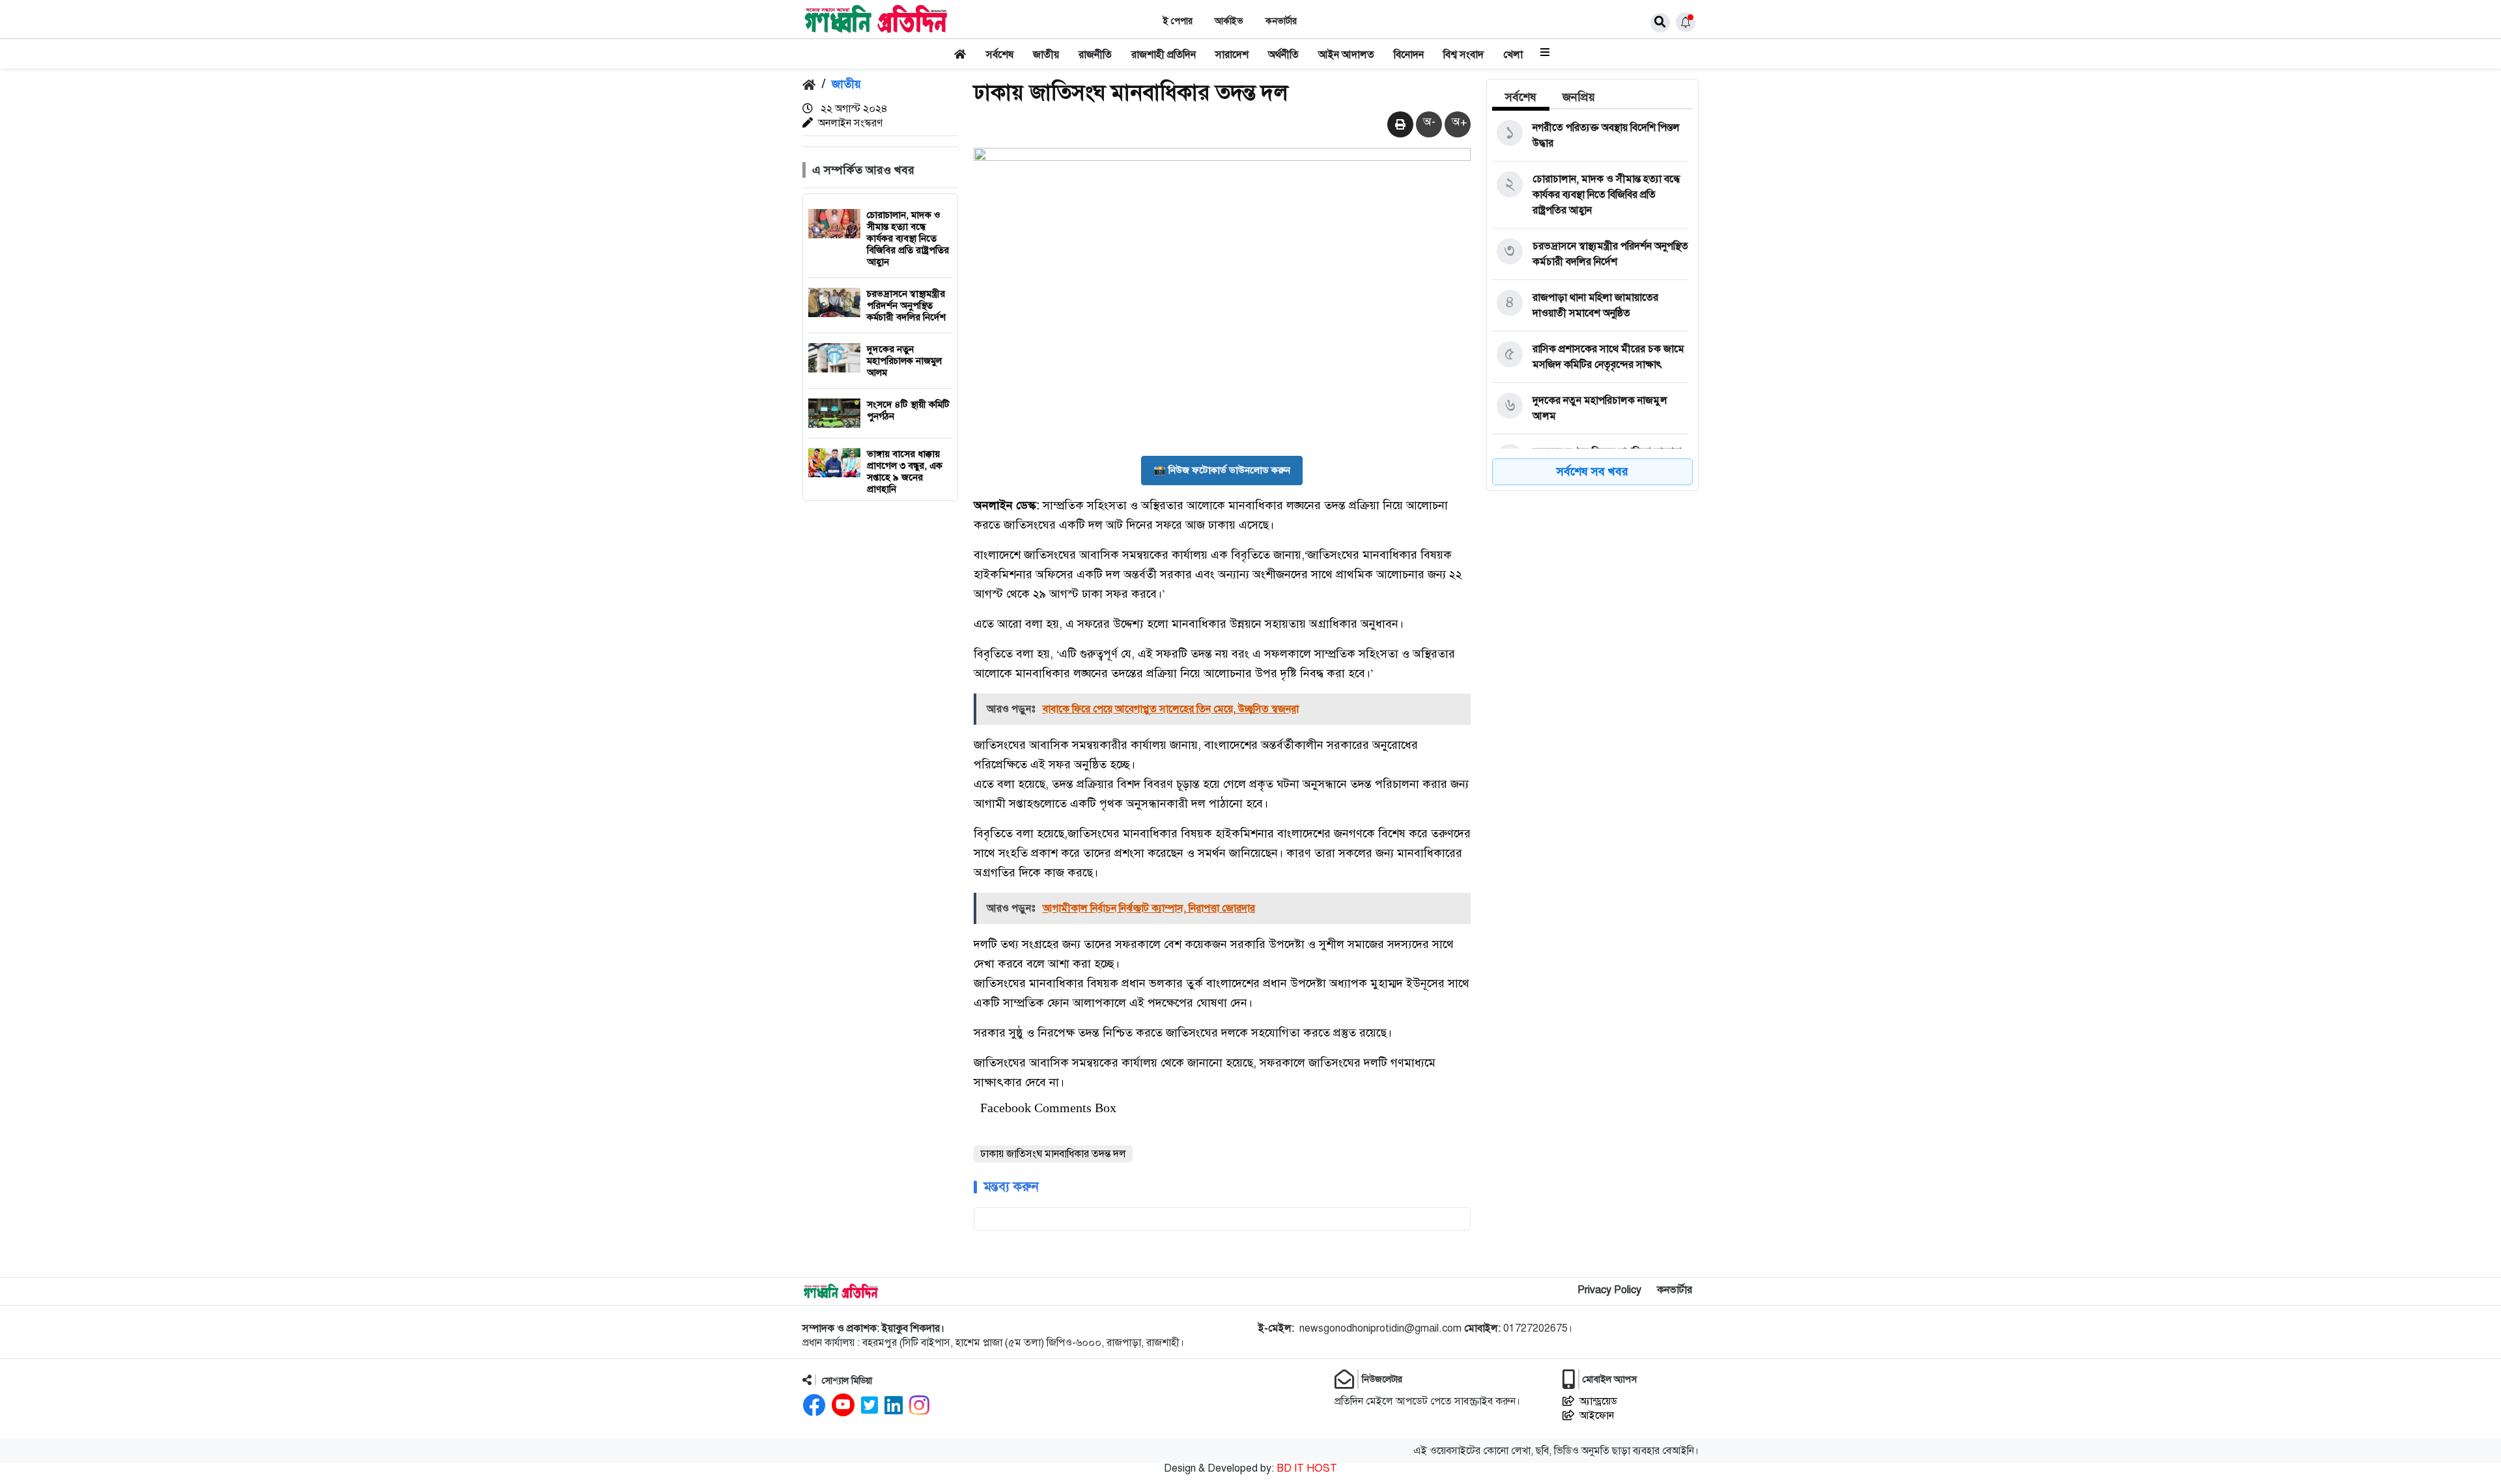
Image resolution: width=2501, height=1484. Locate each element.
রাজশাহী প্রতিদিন (1164, 55)
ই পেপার (1178, 21)
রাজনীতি (1095, 55)
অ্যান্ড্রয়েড (1598, 1401)
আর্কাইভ (1229, 21)
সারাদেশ (1232, 55)
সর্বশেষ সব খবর (1592, 471)
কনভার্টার (1281, 21)
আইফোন (1597, 1416)
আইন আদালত (1346, 55)
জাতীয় (1046, 55)
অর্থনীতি (1283, 55)
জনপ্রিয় (1579, 97)
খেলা (1513, 55)
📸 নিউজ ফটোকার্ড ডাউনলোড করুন (1222, 470)
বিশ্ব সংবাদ (1463, 55)
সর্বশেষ (1000, 55)
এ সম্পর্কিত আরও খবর (863, 170)
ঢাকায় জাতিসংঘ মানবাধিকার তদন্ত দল (1053, 1154)
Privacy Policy (1609, 1290)
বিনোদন (1409, 55)
